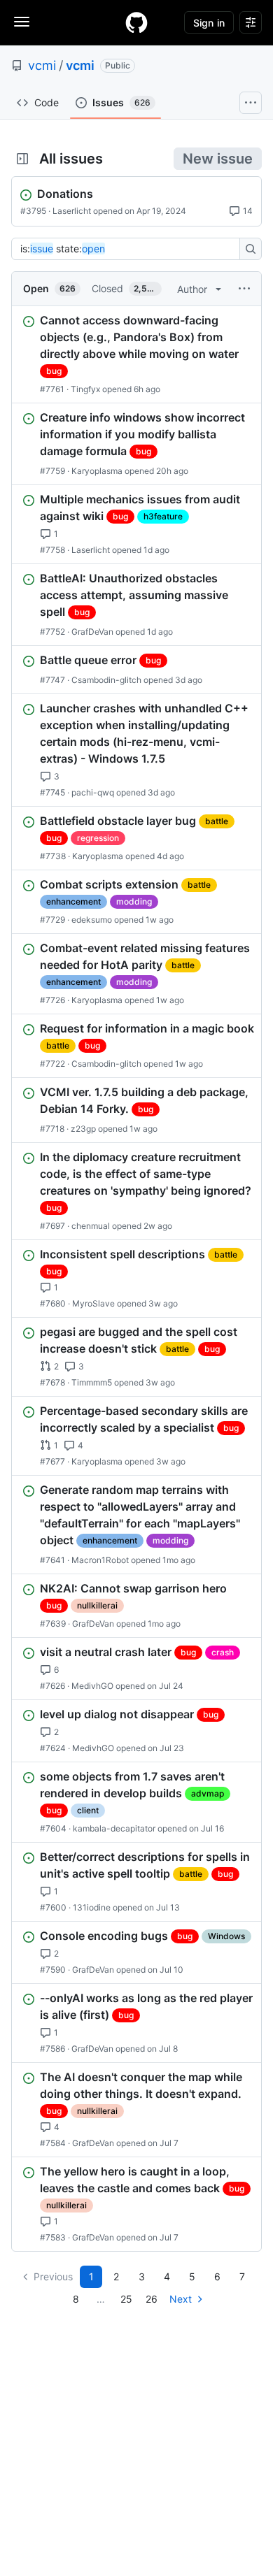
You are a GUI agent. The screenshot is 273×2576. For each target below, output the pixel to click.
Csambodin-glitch (106, 680)
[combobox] (129, 249)
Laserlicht (72, 211)
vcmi (42, 65)
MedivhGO (92, 1686)
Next (181, 2299)
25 (126, 2299)
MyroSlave (93, 1303)
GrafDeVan (92, 632)
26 (152, 2299)
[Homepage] (136, 22)
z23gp (83, 1129)
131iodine (92, 1907)
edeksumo (92, 920)
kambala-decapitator (114, 1828)
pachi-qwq (93, 792)
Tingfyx (85, 389)
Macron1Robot (100, 1560)
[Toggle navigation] (22, 22)
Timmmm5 (92, 1382)
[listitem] (136, 354)
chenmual (91, 1226)
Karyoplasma (97, 471)
